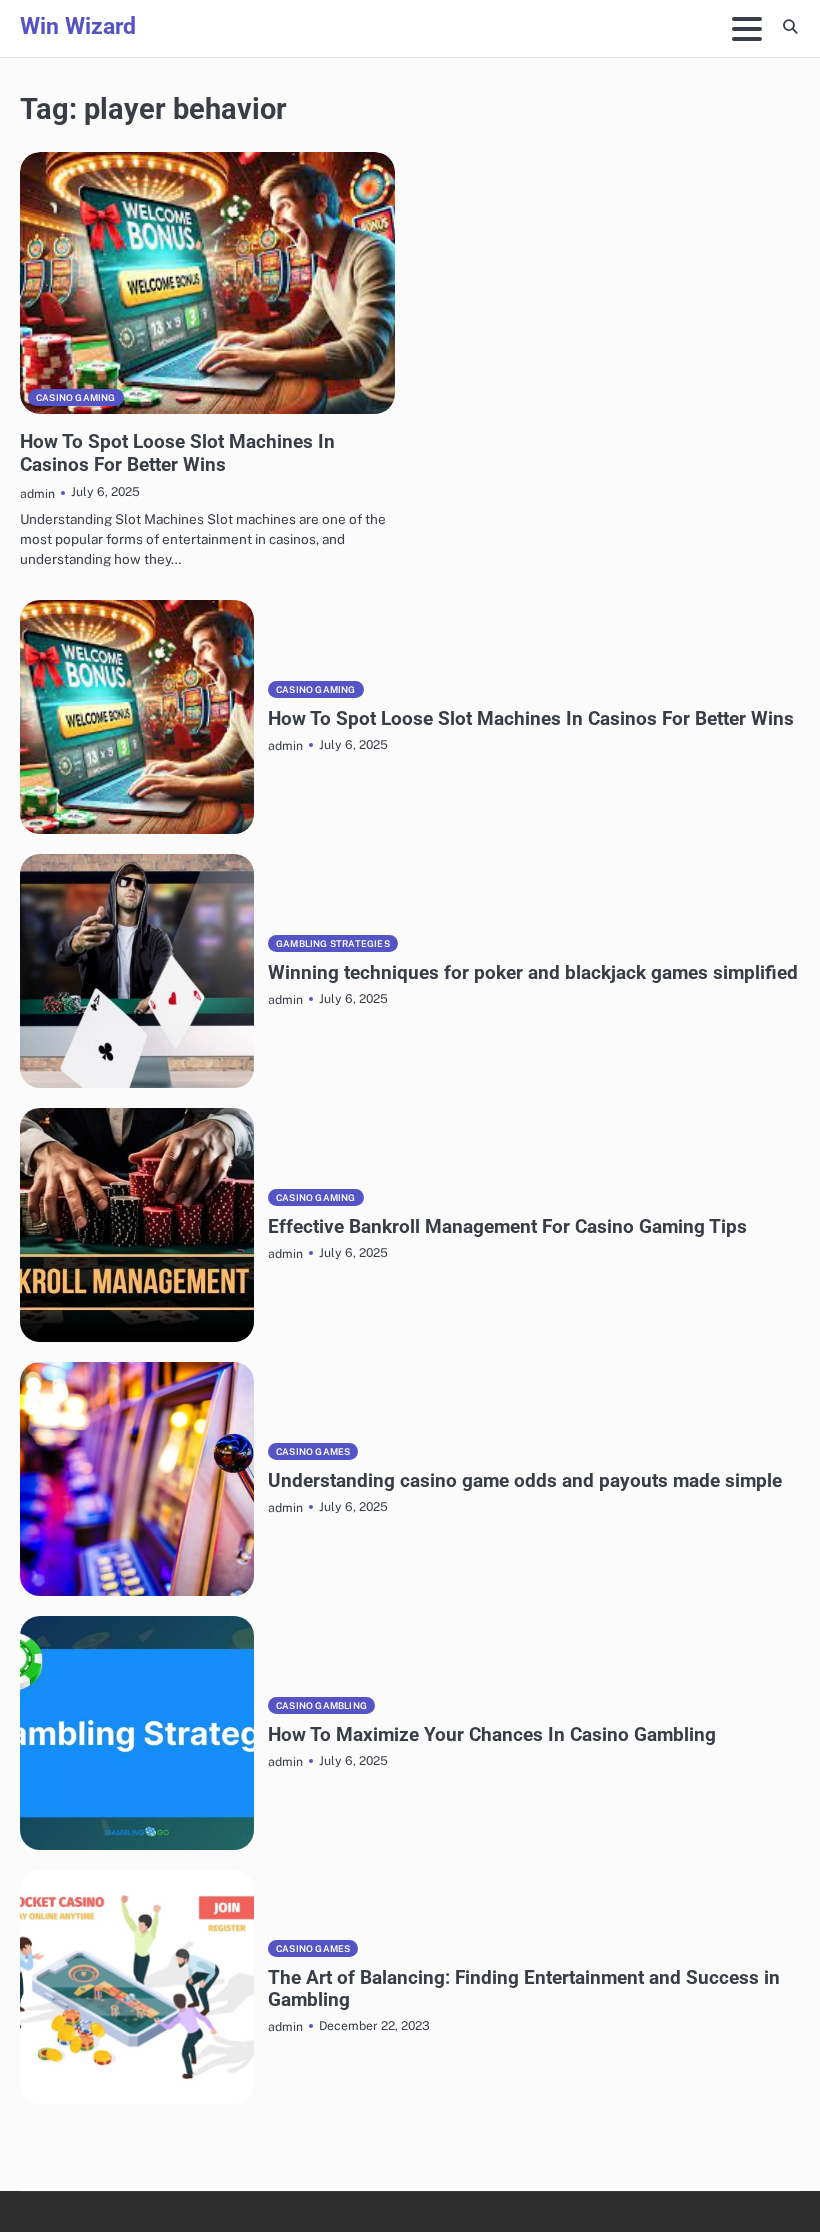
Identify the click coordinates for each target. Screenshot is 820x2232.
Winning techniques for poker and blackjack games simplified (533, 972)
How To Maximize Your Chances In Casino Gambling (492, 1734)
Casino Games (313, 1451)
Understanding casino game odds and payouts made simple (525, 1480)
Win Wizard (78, 26)
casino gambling (321, 1705)
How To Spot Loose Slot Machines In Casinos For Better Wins (177, 453)
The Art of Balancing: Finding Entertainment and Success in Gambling (524, 1988)
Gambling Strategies (333, 943)
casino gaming (76, 397)
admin (37, 493)
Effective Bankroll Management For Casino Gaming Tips (507, 1226)
